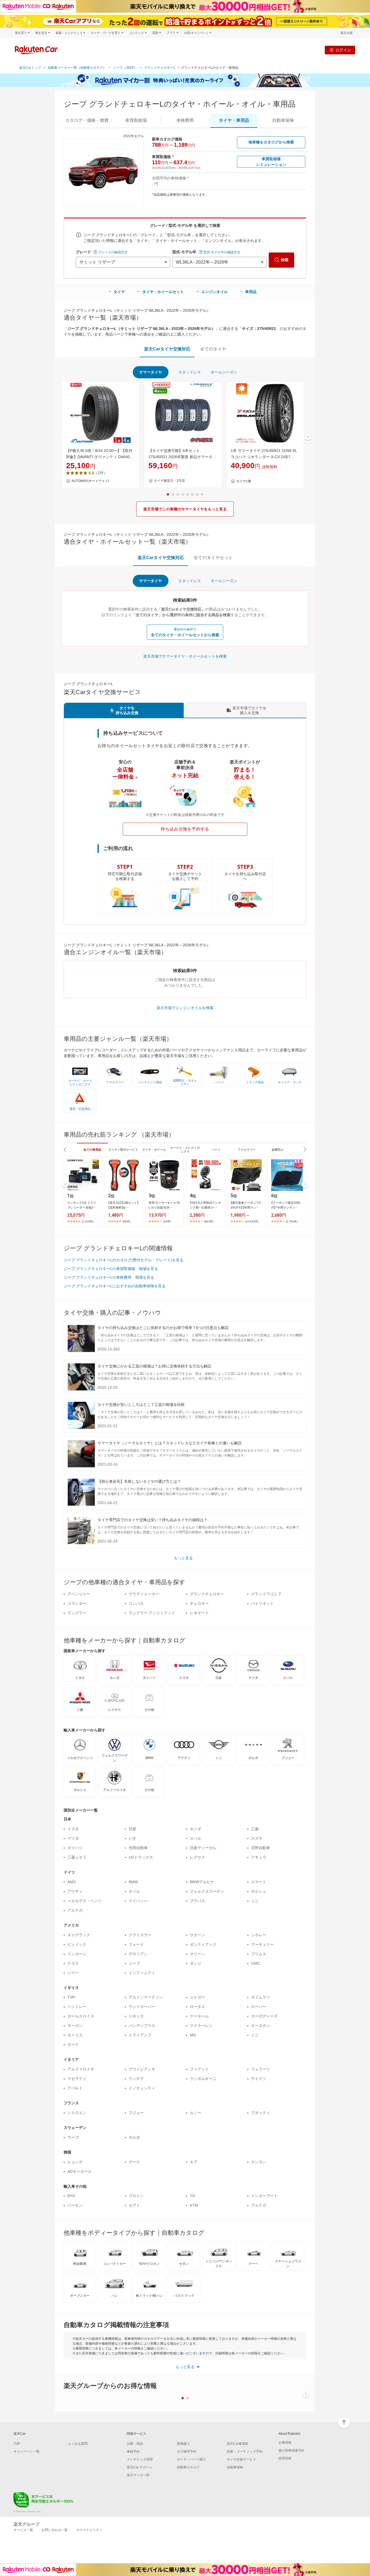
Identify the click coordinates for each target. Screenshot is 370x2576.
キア (194, 2162)
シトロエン (77, 2113)
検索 (285, 260)
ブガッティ (261, 2113)
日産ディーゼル (203, 1848)
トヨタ (73, 1829)
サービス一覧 (23, 2530)
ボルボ (134, 2137)
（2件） (101, 473)
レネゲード (199, 1613)
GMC (256, 1963)
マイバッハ (138, 1901)
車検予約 (133, 2452)
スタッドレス (190, 372)
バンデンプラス (142, 2026)
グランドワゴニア (266, 1594)
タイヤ (119, 292)
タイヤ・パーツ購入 (192, 2459)
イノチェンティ (142, 2088)
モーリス (75, 2035)
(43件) (167, 1221)
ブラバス (197, 1901)
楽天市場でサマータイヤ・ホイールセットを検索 (185, 656)
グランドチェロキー (207, 1594)
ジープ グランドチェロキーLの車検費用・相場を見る (109, 1277)
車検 (185, 120)
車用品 (251, 292)
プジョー (136, 2113)
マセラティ (77, 2079)
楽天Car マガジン (140, 2467)
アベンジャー (79, 1594)
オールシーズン (224, 372)
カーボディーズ (264, 2016)
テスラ (73, 1963)
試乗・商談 (135, 2444)
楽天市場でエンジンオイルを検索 (185, 1008)
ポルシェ (259, 1891)
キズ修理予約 (187, 2452)
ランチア (136, 2079)
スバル (196, 1838)
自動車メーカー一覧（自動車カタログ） (77, 68)
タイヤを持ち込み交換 (127, 710)
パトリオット (262, 1603)
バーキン (75, 2205)
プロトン (136, 2196)
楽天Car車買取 (238, 2444)
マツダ (73, 1838)
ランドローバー (142, 2007)
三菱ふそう (77, 1857)
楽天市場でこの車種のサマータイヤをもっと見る (185, 509)
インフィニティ (142, 1973)
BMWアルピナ (202, 1882)
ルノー (196, 2113)
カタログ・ (87, 120)
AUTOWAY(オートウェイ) (90, 481)
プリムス (259, 1954)
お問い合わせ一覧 (55, 2530)
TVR (71, 1997)
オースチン (261, 2026)
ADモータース (79, 2171)
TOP (17, 2444)
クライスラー (140, 1935)
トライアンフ (140, 2035)
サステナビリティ (89, 2530)
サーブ (73, 2137)
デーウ (134, 2162)
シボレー (259, 1935)
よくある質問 (78, 2444)
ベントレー (77, 2007)
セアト (134, 2205)
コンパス (136, 1603)
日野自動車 (261, 1848)
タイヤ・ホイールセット (163, 292)
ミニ (255, 1901)
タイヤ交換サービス (241, 2459)
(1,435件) (88, 1221)
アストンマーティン (146, 1997)
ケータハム (199, 2016)
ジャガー (197, 1997)
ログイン (343, 50)
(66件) (126, 1221)
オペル (134, 1891)
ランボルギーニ (203, 2079)
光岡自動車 (138, 1848)
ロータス (197, 2007)
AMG (72, 1882)
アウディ (75, 1891)
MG (193, 2035)
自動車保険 (235, 2467)
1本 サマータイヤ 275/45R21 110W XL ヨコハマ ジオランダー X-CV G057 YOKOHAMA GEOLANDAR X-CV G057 (264, 454)
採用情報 (285, 2458)
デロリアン (138, 1954)
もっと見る (183, 1558)
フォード (136, 1944)
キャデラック (79, 1935)
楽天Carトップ (30, 68)
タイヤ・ (234, 120)
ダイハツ (75, 1848)
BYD (71, 2196)
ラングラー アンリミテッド (152, 1613)
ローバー (259, 2007)
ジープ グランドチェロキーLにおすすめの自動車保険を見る (115, 1286)
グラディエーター (144, 1594)
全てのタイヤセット (213, 558)
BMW (133, 1882)
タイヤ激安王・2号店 (169, 481)
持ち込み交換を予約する (185, 829)
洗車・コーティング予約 (245, 2452)
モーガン (75, 2026)
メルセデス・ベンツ (85, 1901)
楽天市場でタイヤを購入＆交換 (249, 710)
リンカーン (77, 1954)
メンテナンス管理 (140, 2459)
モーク (73, 2045)
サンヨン (259, 2162)
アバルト (75, 2088)
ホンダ (196, 1829)
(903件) (209, 1221)
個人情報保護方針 (291, 2450)
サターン (197, 1935)
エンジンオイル (215, 292)
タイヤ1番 (244, 481)
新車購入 (183, 2444)
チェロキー (199, 1603)
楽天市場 (346, 33)
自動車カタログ (188, 2467)
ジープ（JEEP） (125, 68)
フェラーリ (261, 2069)
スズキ (257, 1838)
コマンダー (77, 1603)
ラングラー (77, 1613)
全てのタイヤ (213, 349)
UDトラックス (141, 1857)
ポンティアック (203, 1944)
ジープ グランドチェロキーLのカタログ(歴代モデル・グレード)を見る (124, 1260)
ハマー (73, 1973)
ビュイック (77, 1944)
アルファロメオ (81, 2069)
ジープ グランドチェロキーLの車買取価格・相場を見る (111, 1269)
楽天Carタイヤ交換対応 (167, 349)
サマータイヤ (151, 372)
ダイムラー (261, 1997)
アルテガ (75, 1910)
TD (192, 2196)
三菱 (255, 1829)
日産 (132, 1829)
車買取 (136, 120)
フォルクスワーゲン (207, 1891)
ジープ (134, 1963)
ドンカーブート (264, 2196)
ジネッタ (136, 2016)
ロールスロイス (81, 2016)
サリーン (197, 1954)
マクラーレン (201, 2026)
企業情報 (285, 2443)
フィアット (199, 2069)
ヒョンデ (75, 2162)
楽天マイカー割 (138, 2475)
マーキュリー (262, 1944)
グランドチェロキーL (160, 68)
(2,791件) (292, 1221)
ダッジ (196, 1963)
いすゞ (134, 1838)
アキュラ (259, 1857)
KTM (194, 2205)
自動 (283, 120)
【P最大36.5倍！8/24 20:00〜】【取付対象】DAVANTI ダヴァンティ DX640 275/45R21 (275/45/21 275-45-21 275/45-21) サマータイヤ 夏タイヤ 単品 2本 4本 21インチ (100, 454)
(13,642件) (252, 1221)
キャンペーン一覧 (27, 2452)
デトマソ (259, 2079)
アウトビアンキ (142, 2069)
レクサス (197, 1857)
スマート (259, 1882)
